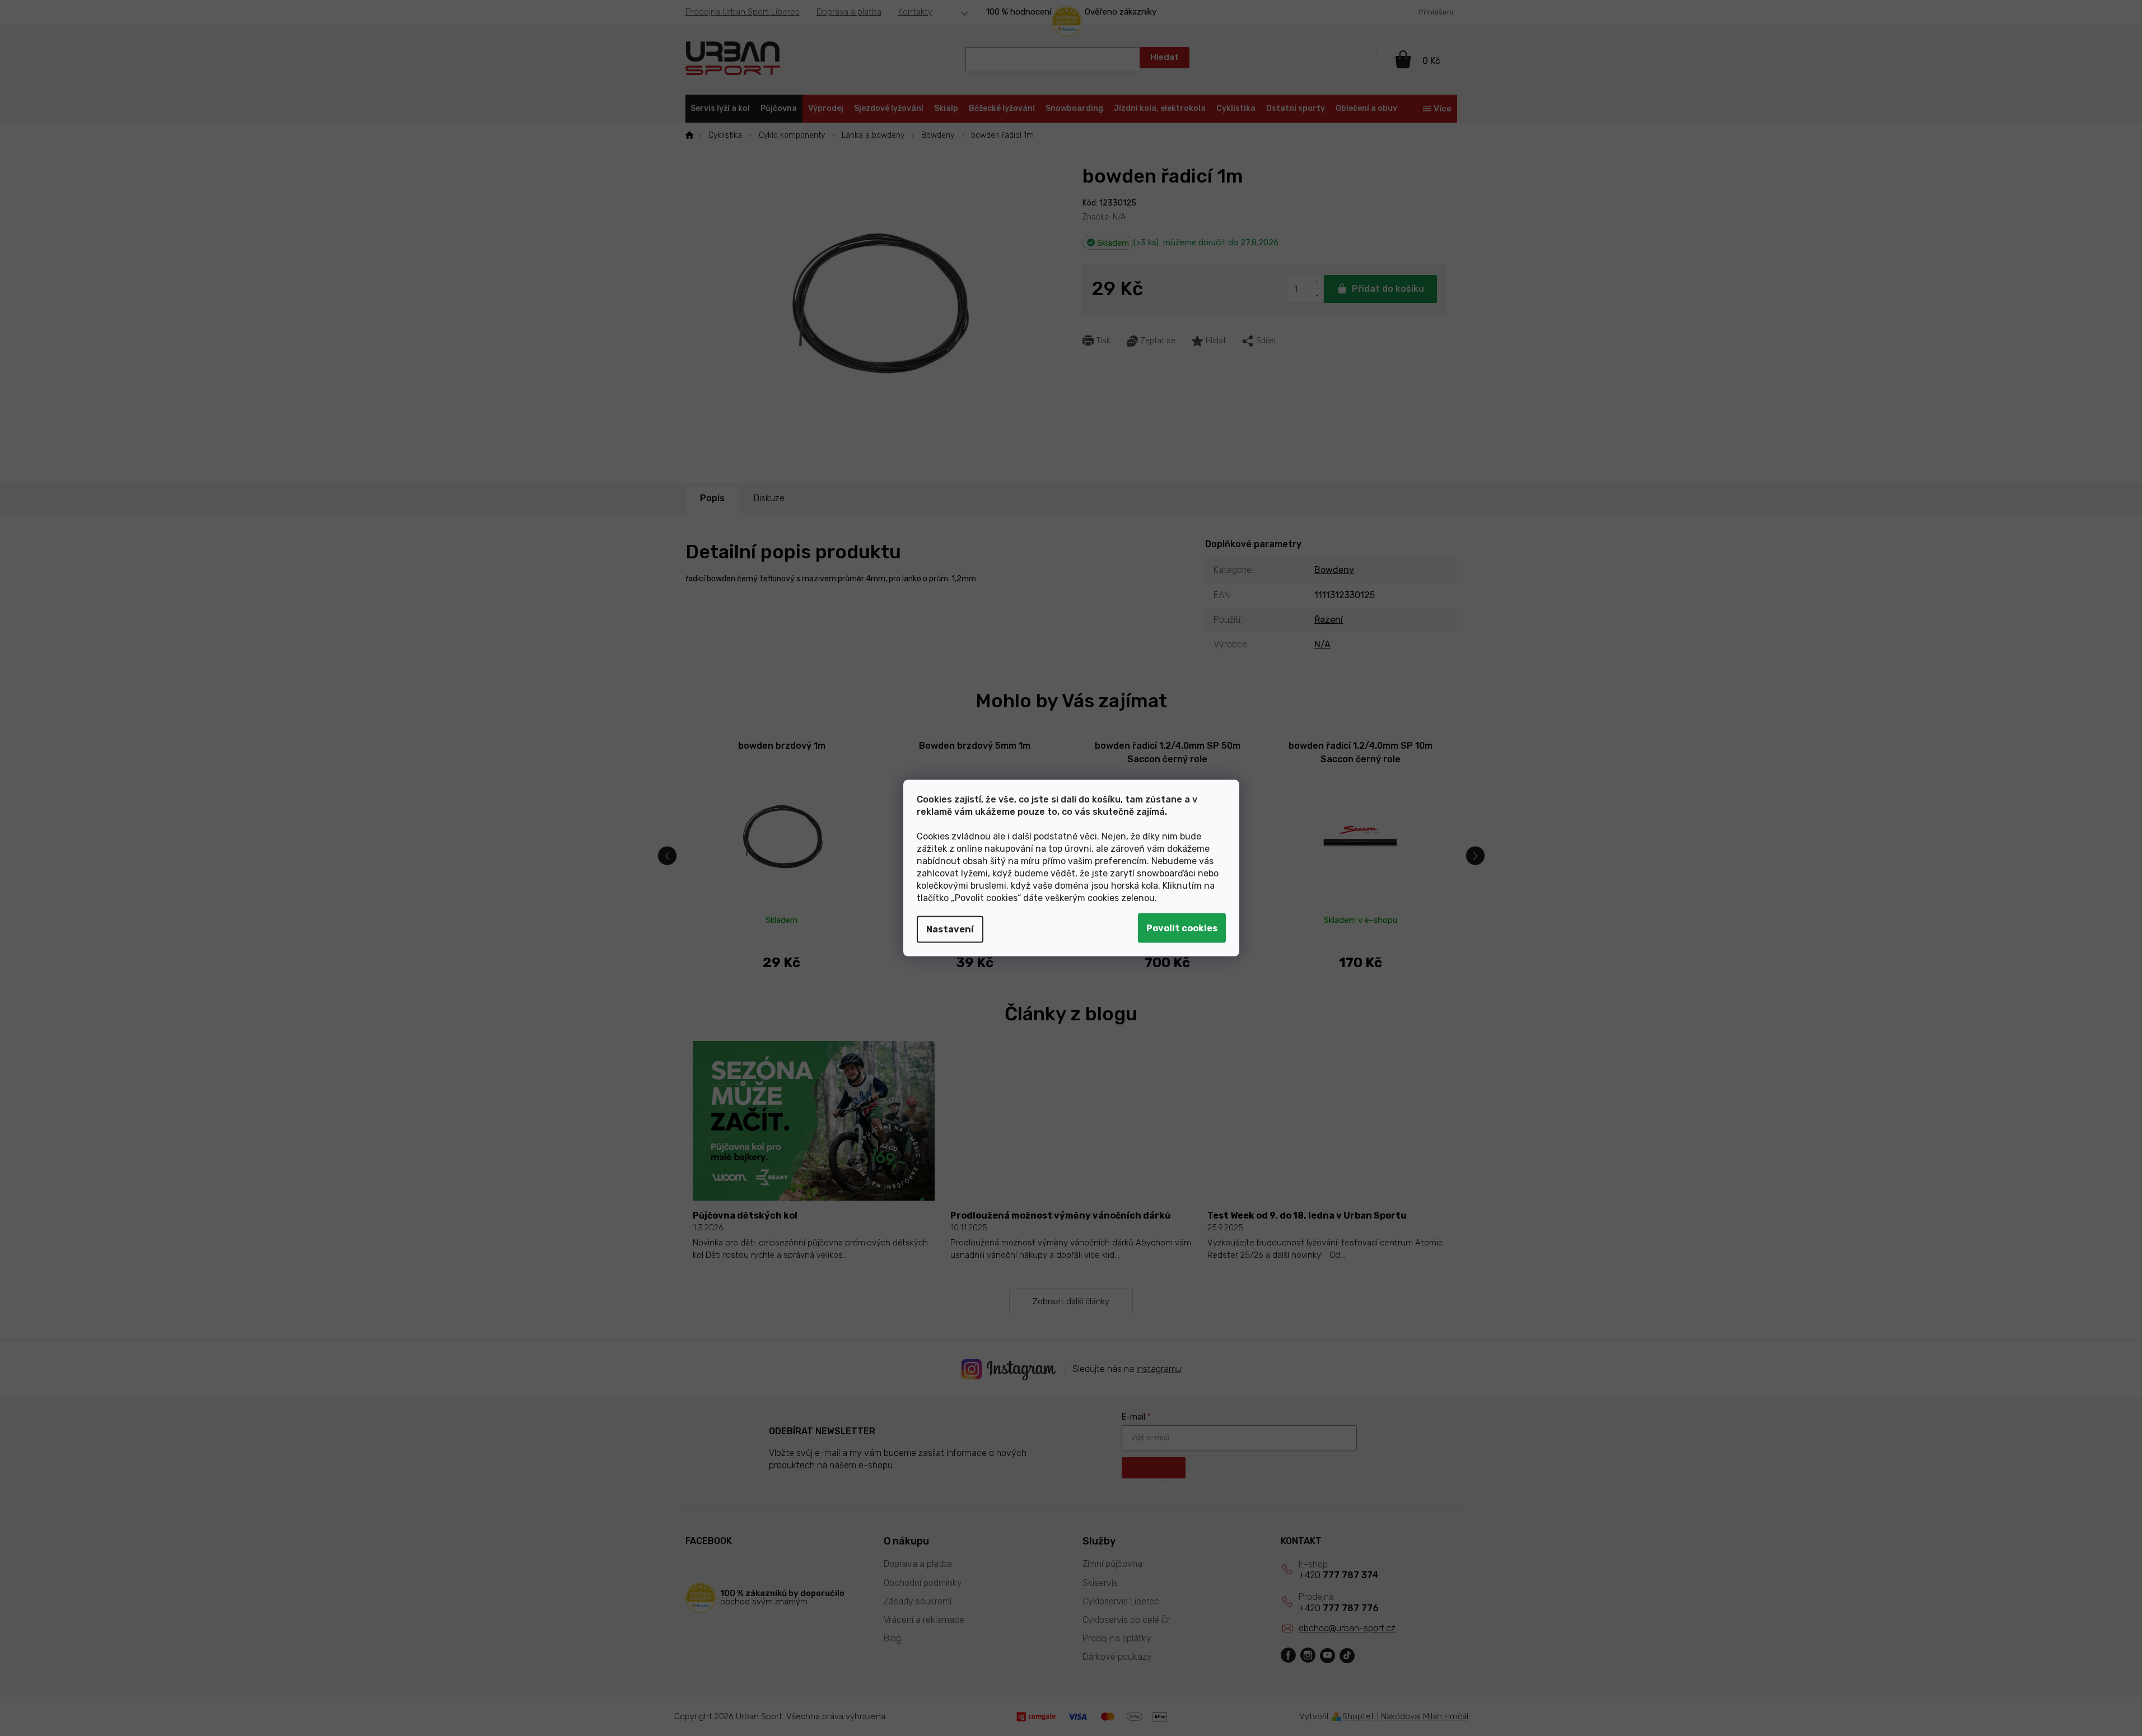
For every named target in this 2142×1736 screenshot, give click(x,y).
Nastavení (950, 929)
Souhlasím (1182, 928)
